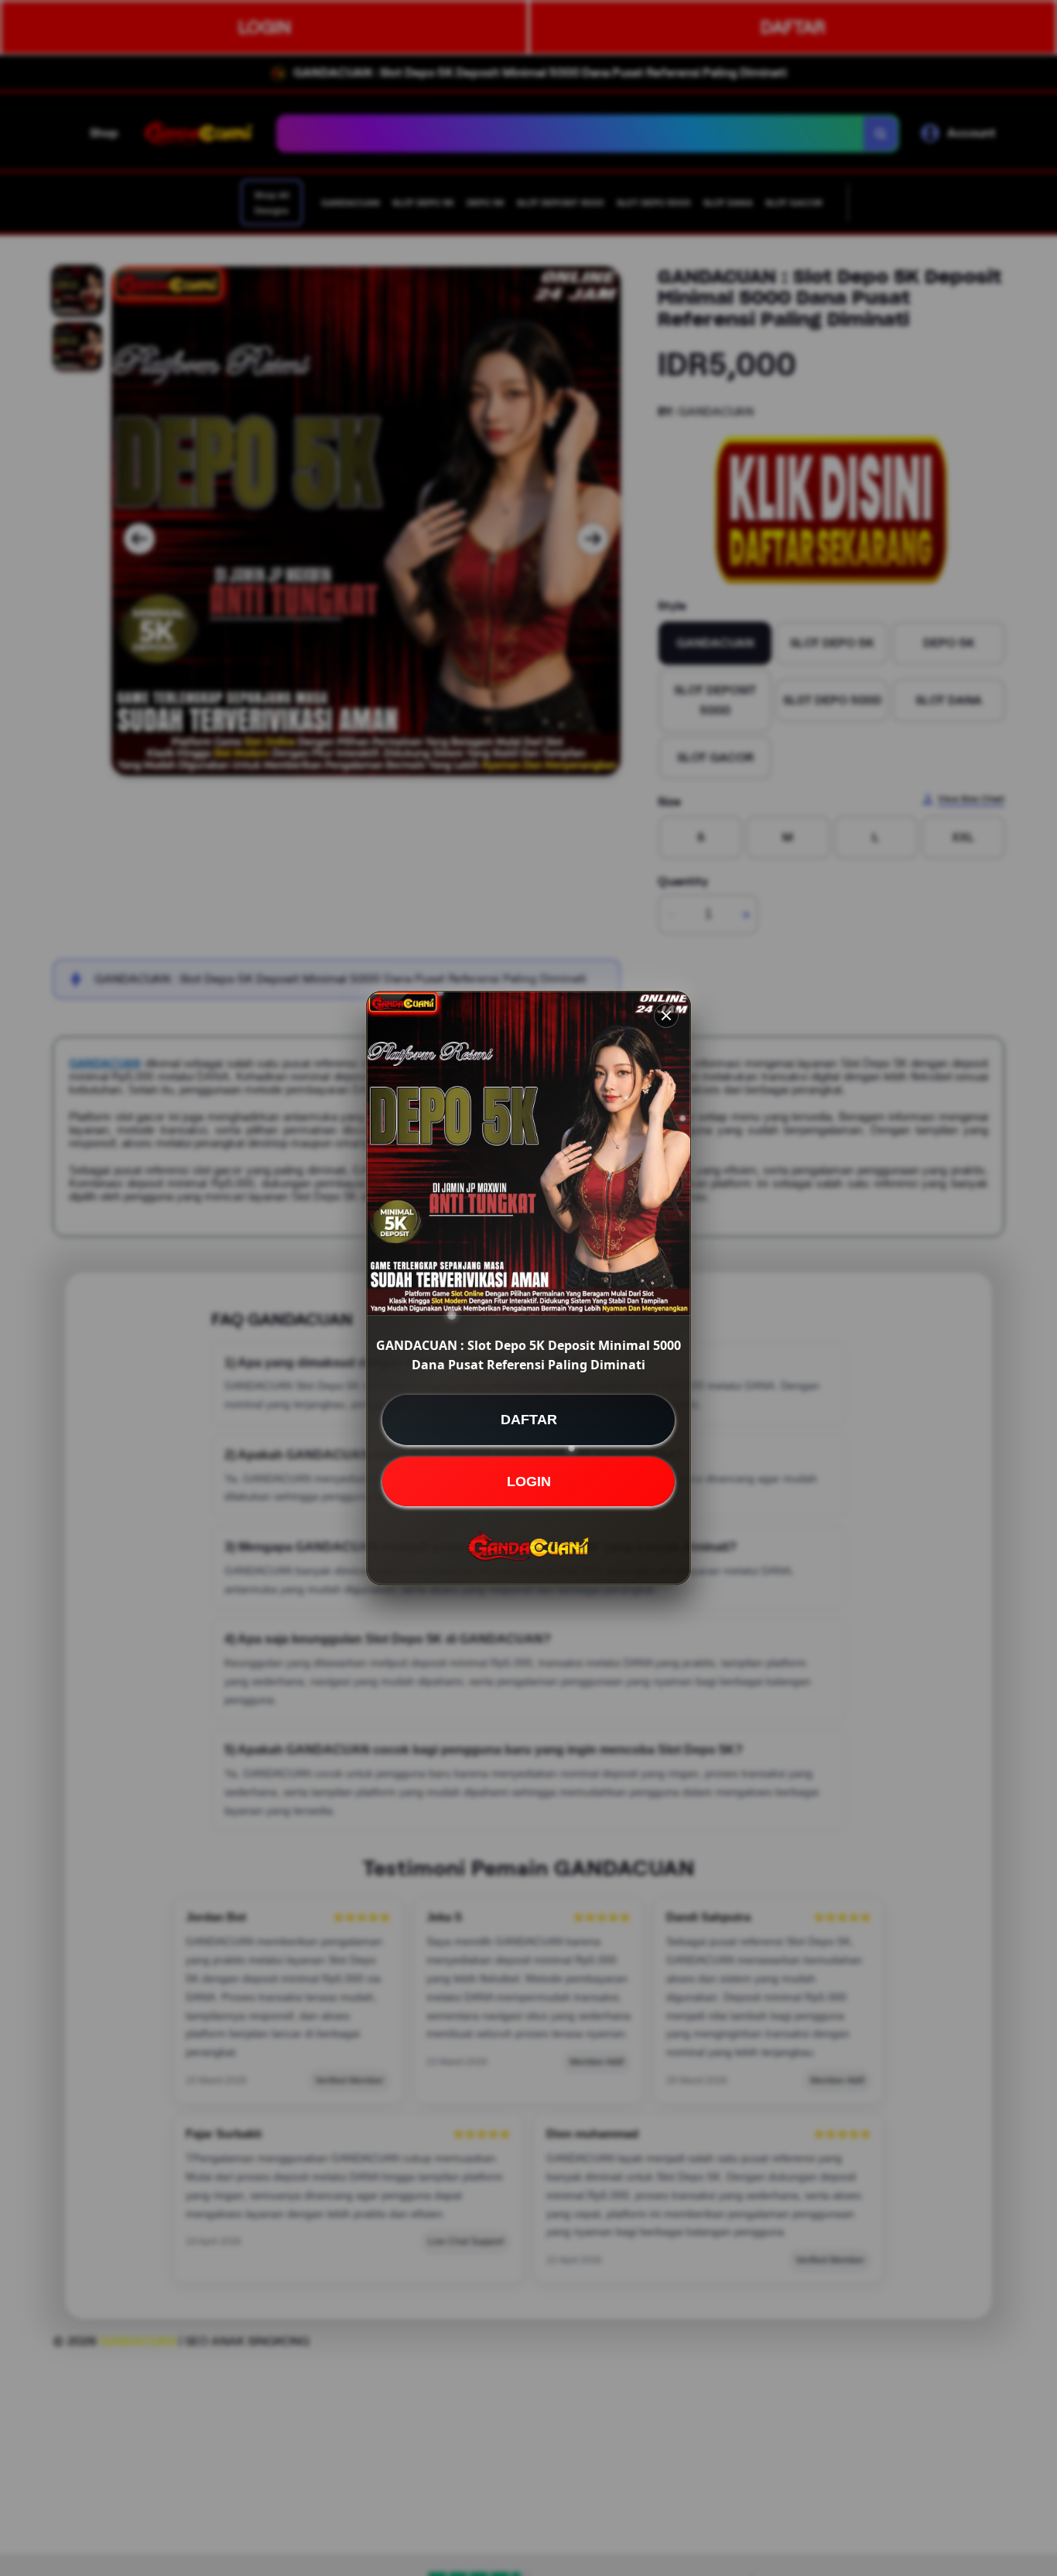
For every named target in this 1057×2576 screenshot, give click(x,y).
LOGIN (529, 1482)
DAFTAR (529, 1420)
